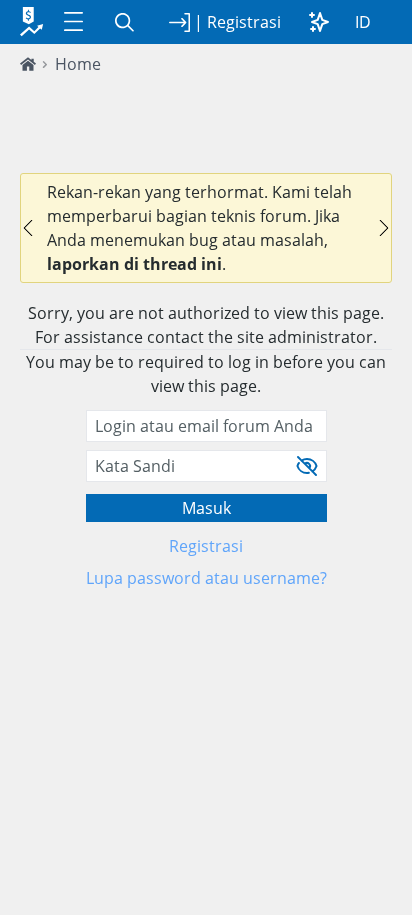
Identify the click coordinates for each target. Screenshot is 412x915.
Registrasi (206, 546)
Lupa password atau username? (206, 578)
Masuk (206, 508)
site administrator (305, 337)
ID (363, 22)
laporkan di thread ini (134, 264)
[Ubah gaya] (319, 22)
